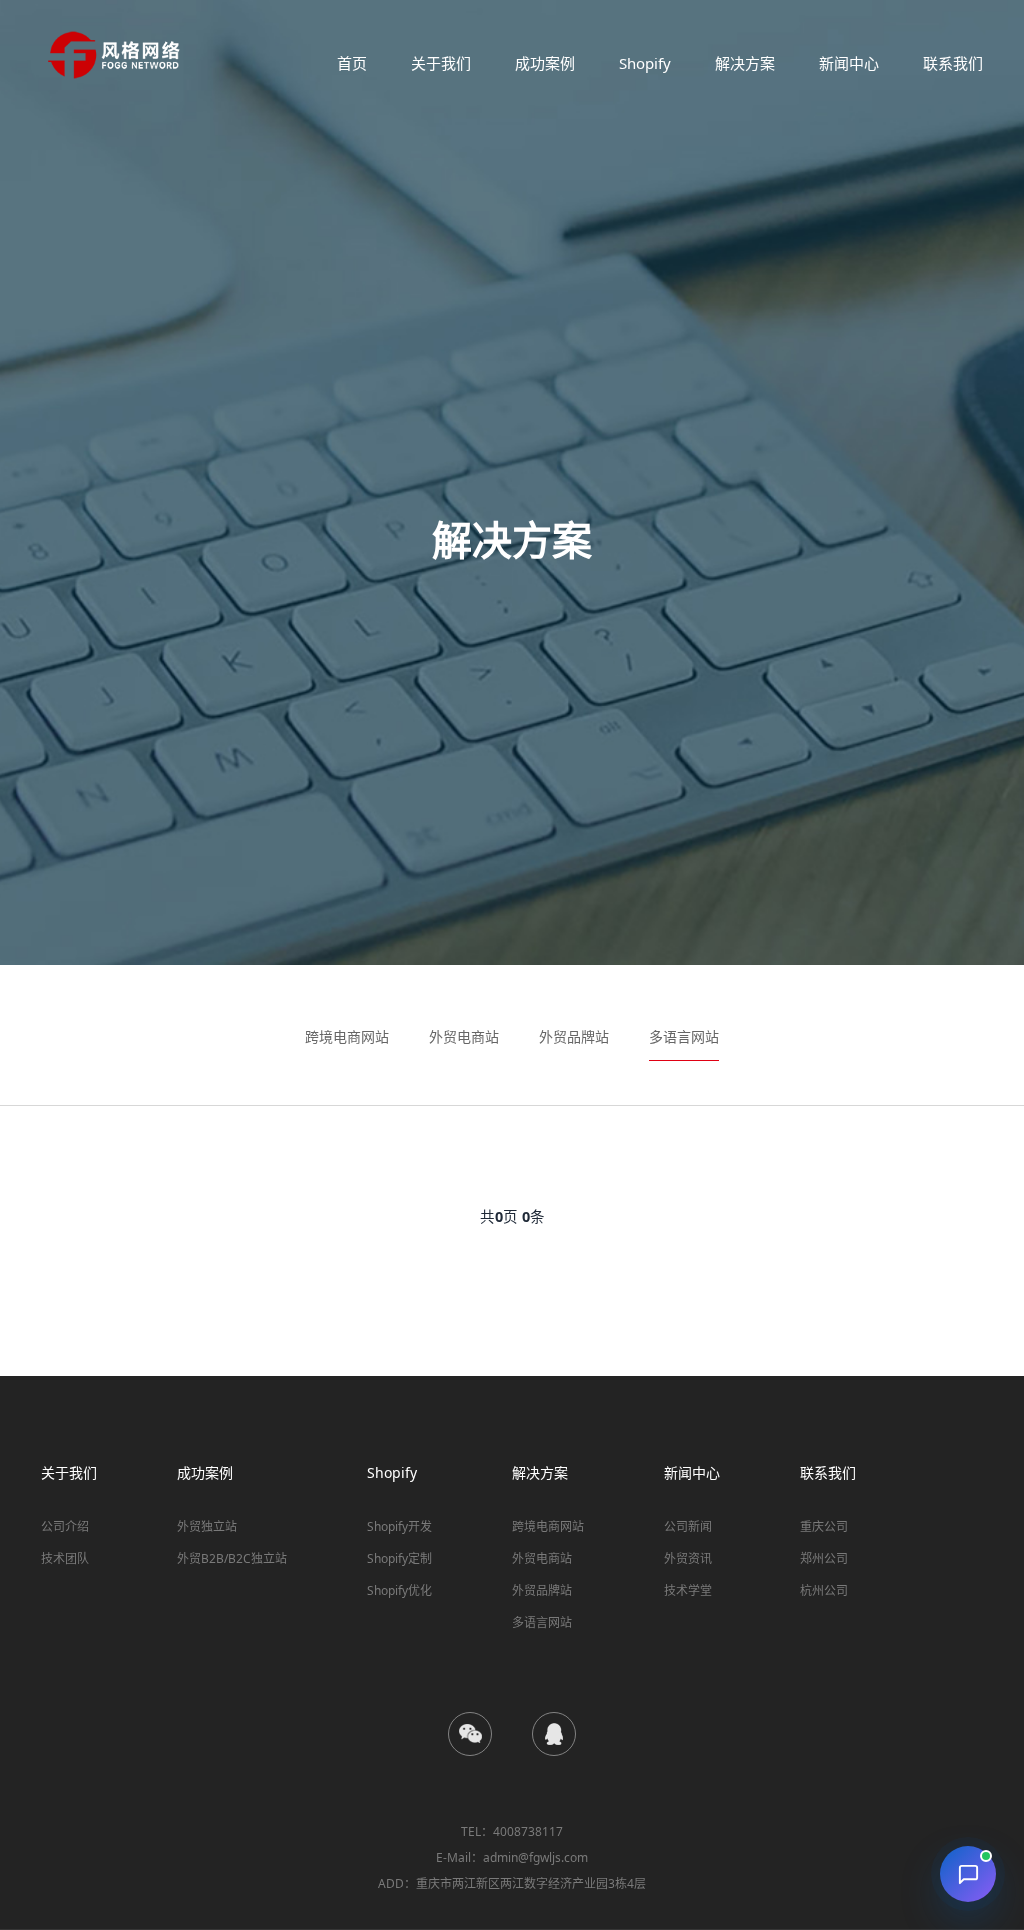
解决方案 (745, 63)
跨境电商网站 (347, 1036)
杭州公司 (824, 1590)
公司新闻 (688, 1526)
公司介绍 (65, 1526)
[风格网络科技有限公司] (114, 55)
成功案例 (545, 63)
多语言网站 (684, 1036)
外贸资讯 (688, 1558)
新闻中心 (849, 63)
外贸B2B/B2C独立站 (232, 1558)
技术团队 (65, 1558)
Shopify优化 (399, 1590)
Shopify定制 (399, 1558)
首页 (352, 63)
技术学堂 (688, 1590)
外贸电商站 (464, 1036)
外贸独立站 (207, 1526)
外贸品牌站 (574, 1036)
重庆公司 (824, 1526)
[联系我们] (968, 1874)
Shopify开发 (399, 1526)
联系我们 (953, 63)
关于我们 (441, 63)
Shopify (645, 63)
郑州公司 (824, 1558)
